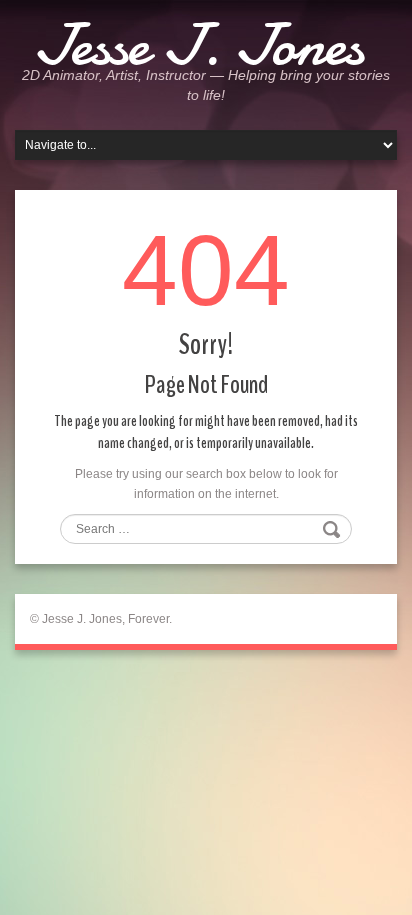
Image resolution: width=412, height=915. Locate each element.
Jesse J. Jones (199, 45)
